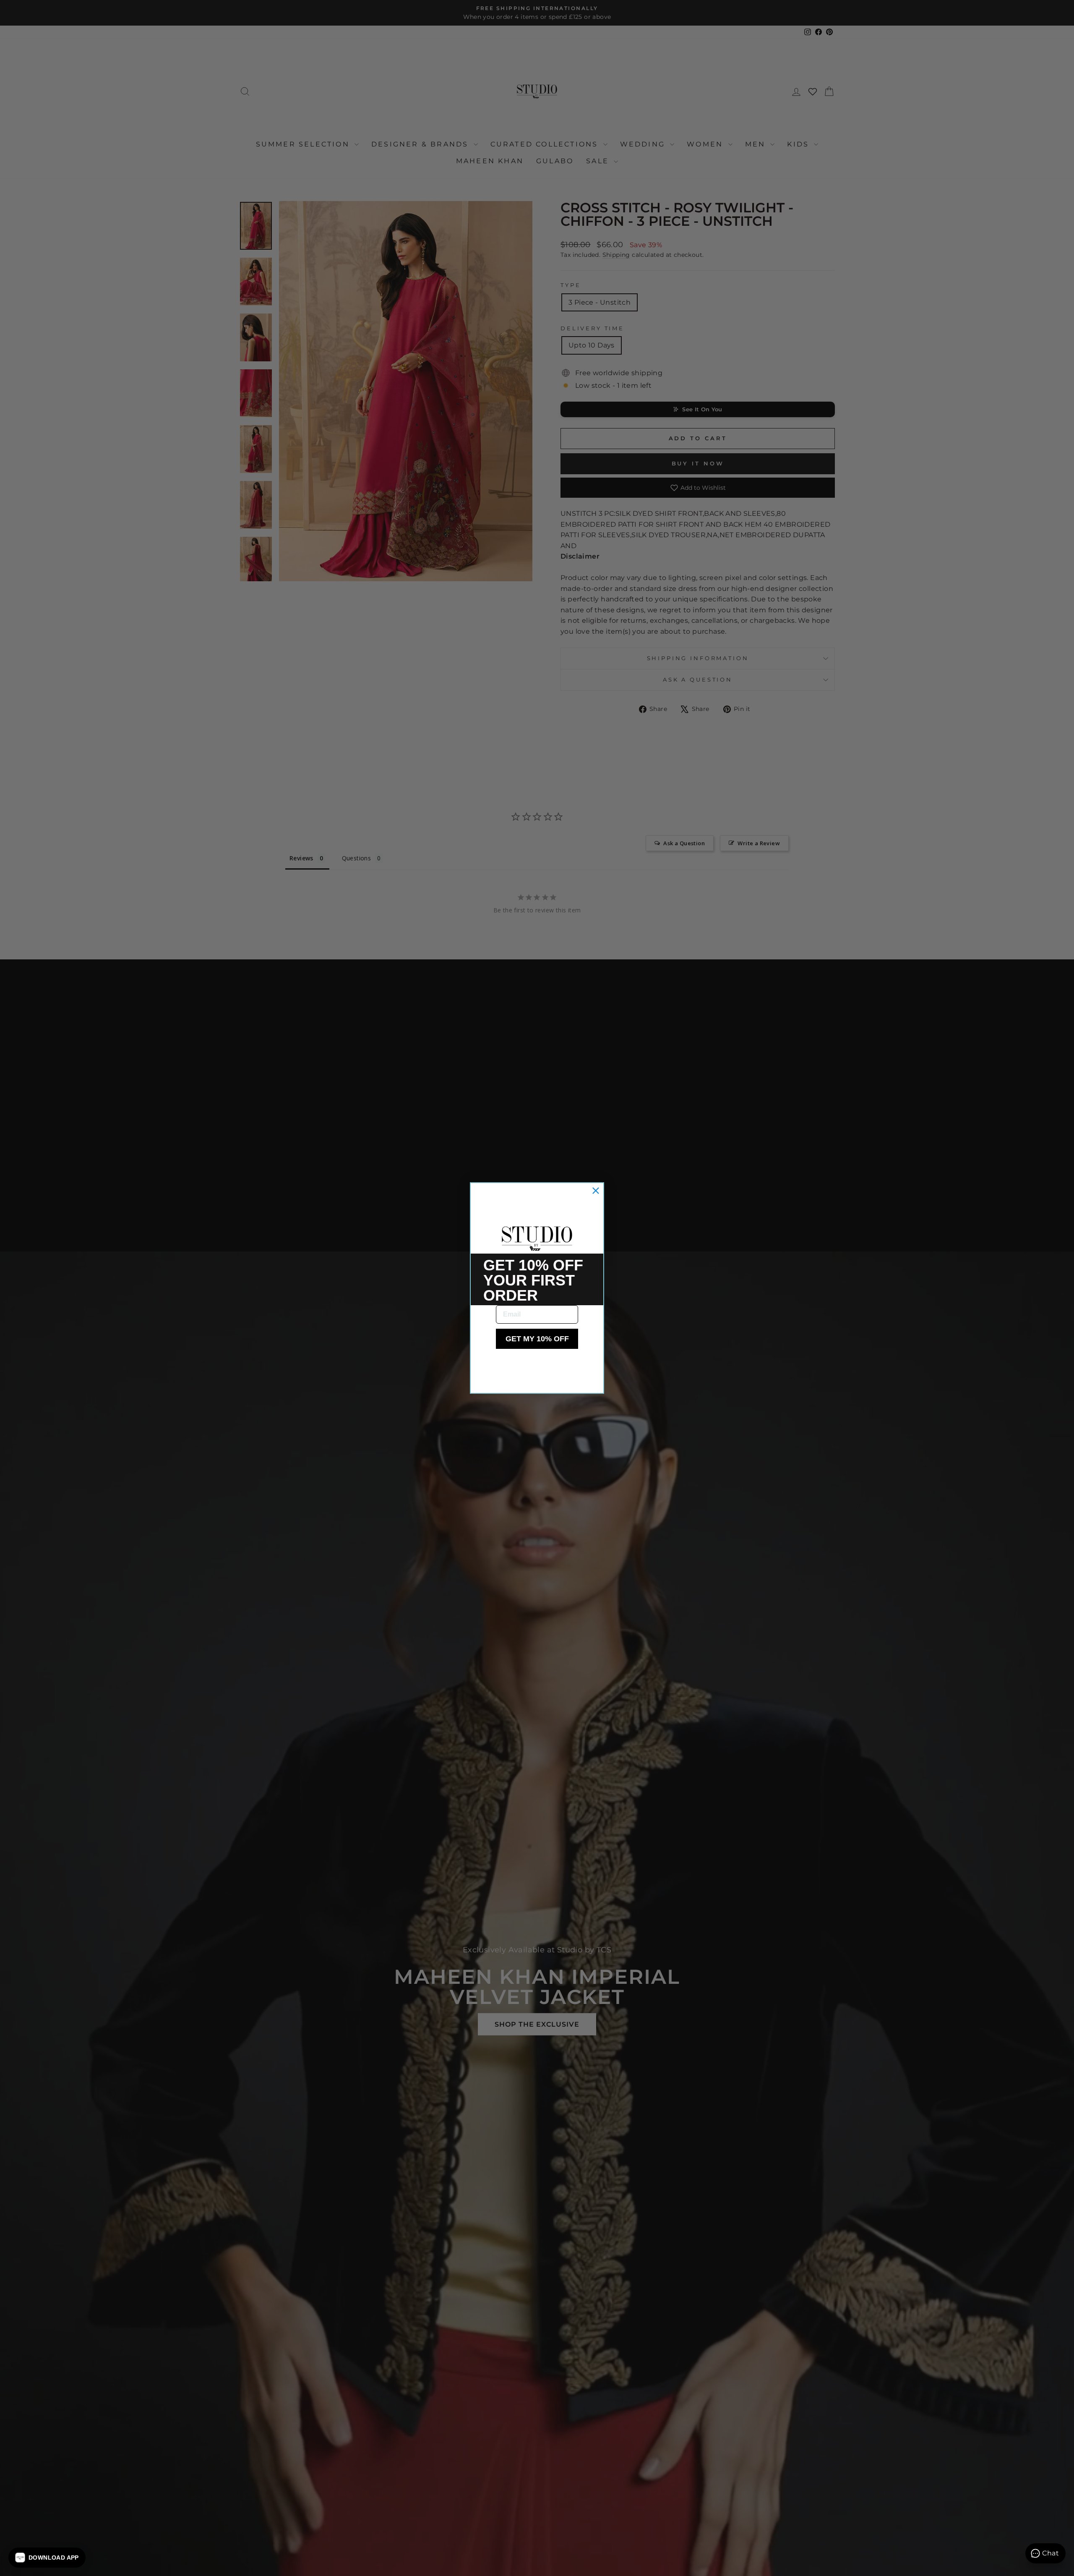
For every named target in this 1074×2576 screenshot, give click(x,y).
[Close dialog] (596, 1191)
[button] (47, 2558)
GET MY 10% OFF (537, 1339)
